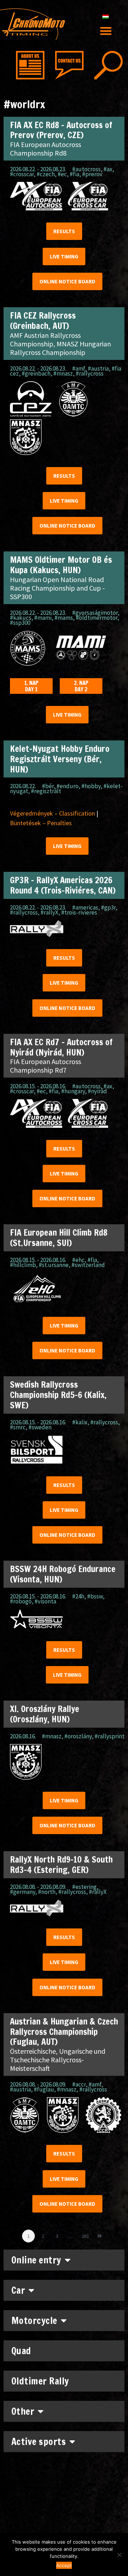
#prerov (92, 174)
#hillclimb (23, 1265)
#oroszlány (78, 1736)
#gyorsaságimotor (95, 613)
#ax (108, 169)
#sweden (40, 1427)
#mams (64, 618)
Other (23, 2411)
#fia (74, 174)
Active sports (39, 2442)
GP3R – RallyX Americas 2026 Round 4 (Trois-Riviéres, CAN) (63, 885)
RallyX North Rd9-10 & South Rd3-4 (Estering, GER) (61, 1865)
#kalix (80, 1422)
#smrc (18, 1427)
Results (64, 231)
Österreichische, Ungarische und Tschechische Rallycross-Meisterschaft (58, 2060)
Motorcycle (34, 2321)
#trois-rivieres (79, 912)
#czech (46, 174)
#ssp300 (20, 623)
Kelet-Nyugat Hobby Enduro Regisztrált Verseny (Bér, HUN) (60, 759)
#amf (79, 368)
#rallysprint (110, 1736)
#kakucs (21, 618)
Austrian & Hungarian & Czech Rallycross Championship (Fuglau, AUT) (64, 2032)
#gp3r (108, 907)
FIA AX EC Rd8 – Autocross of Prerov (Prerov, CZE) (61, 130)
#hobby (91, 786)
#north (47, 1892)
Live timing (64, 256)
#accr (79, 2084)
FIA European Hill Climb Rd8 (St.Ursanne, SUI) (59, 1238)
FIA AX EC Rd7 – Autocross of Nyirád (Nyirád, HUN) (61, 1047)
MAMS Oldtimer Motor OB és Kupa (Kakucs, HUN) (61, 565)
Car (18, 2290)
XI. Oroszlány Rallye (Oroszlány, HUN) (45, 1714)
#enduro (68, 786)
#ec (62, 174)
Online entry (36, 2260)
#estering (84, 1887)
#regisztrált (46, 791)
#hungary (73, 1091)
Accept (64, 2565)
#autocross (86, 169)
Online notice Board (67, 281)
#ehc (78, 1260)
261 (87, 2234)
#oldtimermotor (97, 618)
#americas (85, 907)
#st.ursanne (54, 1265)
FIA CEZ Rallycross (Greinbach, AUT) (43, 321)
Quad (21, 2351)
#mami (43, 618)
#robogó (21, 1601)
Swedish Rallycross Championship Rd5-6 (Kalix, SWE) (58, 1395)
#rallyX (49, 912)
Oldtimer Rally (40, 2381)
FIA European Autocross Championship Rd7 (46, 1066)
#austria (98, 368)
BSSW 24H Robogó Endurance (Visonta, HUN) (63, 1574)
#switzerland (88, 1265)
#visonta (45, 1601)
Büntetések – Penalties (41, 823)
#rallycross (90, 373)
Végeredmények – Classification (52, 813)
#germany (23, 1892)
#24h (78, 1596)
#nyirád (97, 1091)
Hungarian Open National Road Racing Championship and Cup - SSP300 (57, 588)
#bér (48, 786)
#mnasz (63, 373)
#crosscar (22, 174)
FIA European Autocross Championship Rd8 (46, 149)
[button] (106, 31)
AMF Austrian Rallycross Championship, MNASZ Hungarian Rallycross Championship (60, 344)
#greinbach (36, 373)
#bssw (95, 1596)
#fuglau (44, 2089)
